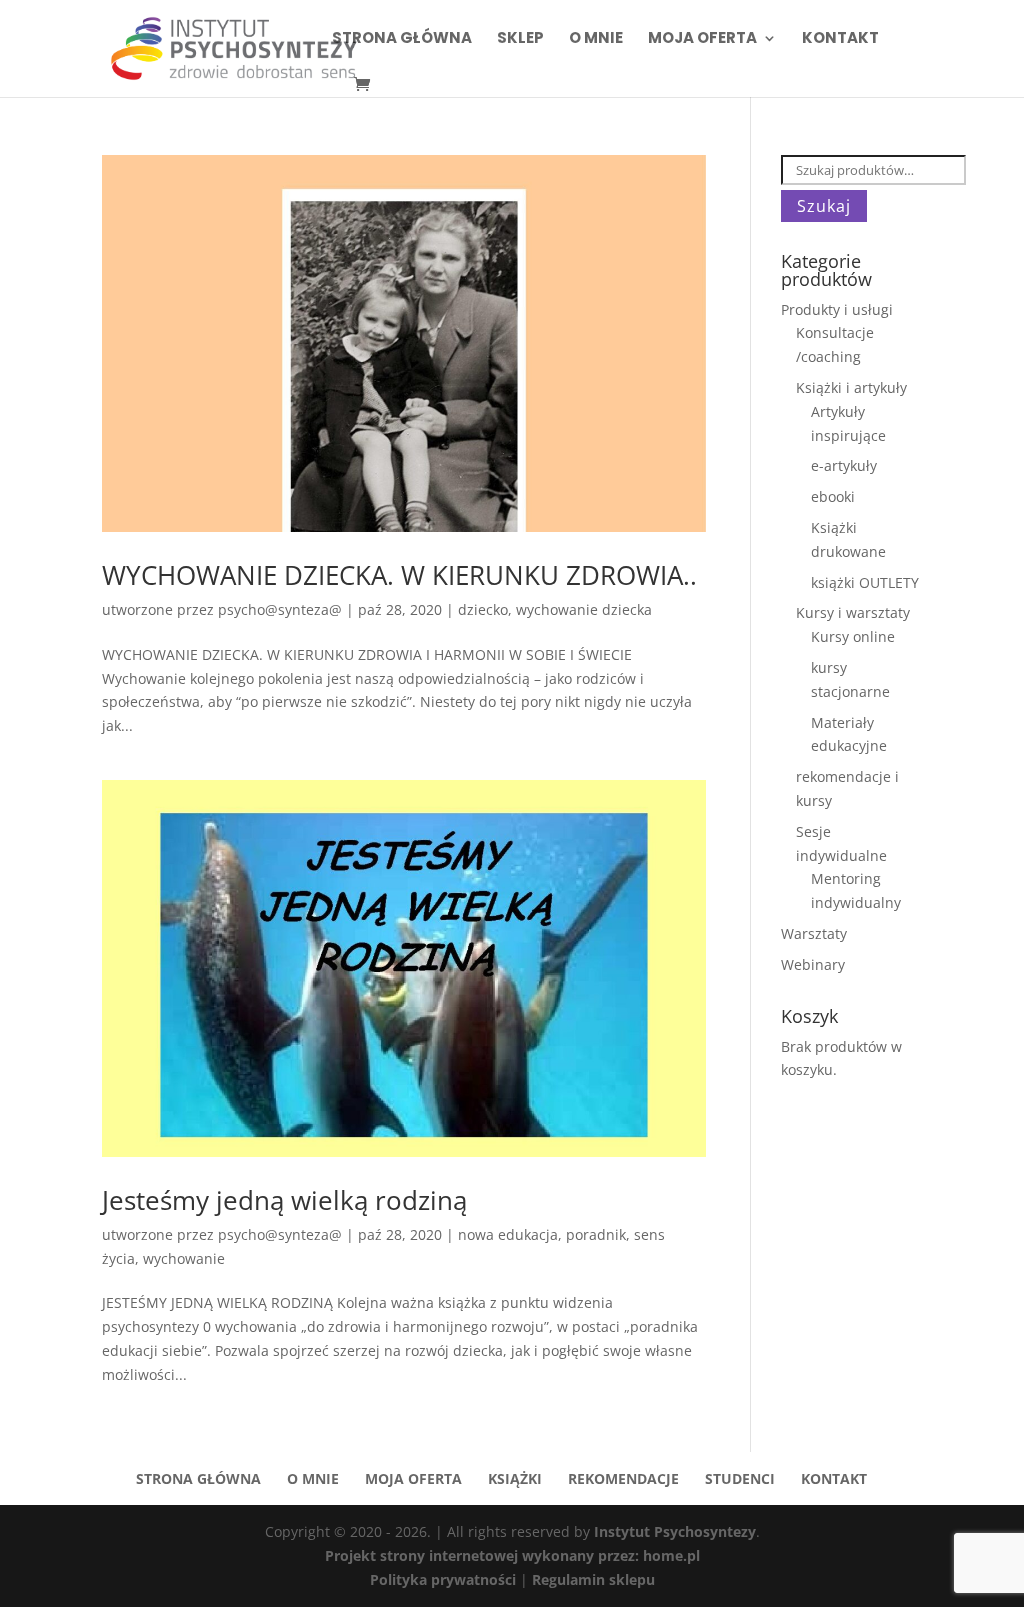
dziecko (483, 609)
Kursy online (853, 636)
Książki (515, 1478)
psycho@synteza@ (280, 609)
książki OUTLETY (865, 582)
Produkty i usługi (837, 309)
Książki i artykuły (851, 387)
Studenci (740, 1478)
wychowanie (184, 1258)
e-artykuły (844, 465)
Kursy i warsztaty (853, 612)
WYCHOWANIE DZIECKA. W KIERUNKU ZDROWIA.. (399, 575)
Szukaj (824, 206)
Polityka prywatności (445, 1579)
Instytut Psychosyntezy (675, 1531)
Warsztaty (814, 933)
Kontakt (840, 39)
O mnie (596, 39)
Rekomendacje (623, 1478)
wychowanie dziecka (584, 609)
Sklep (520, 39)
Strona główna (402, 39)
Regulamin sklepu (593, 1579)
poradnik (596, 1234)
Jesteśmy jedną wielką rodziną (284, 1200)
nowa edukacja (508, 1234)
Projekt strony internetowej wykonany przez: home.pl (512, 1555)
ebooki (833, 496)
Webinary (813, 964)
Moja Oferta (702, 39)
